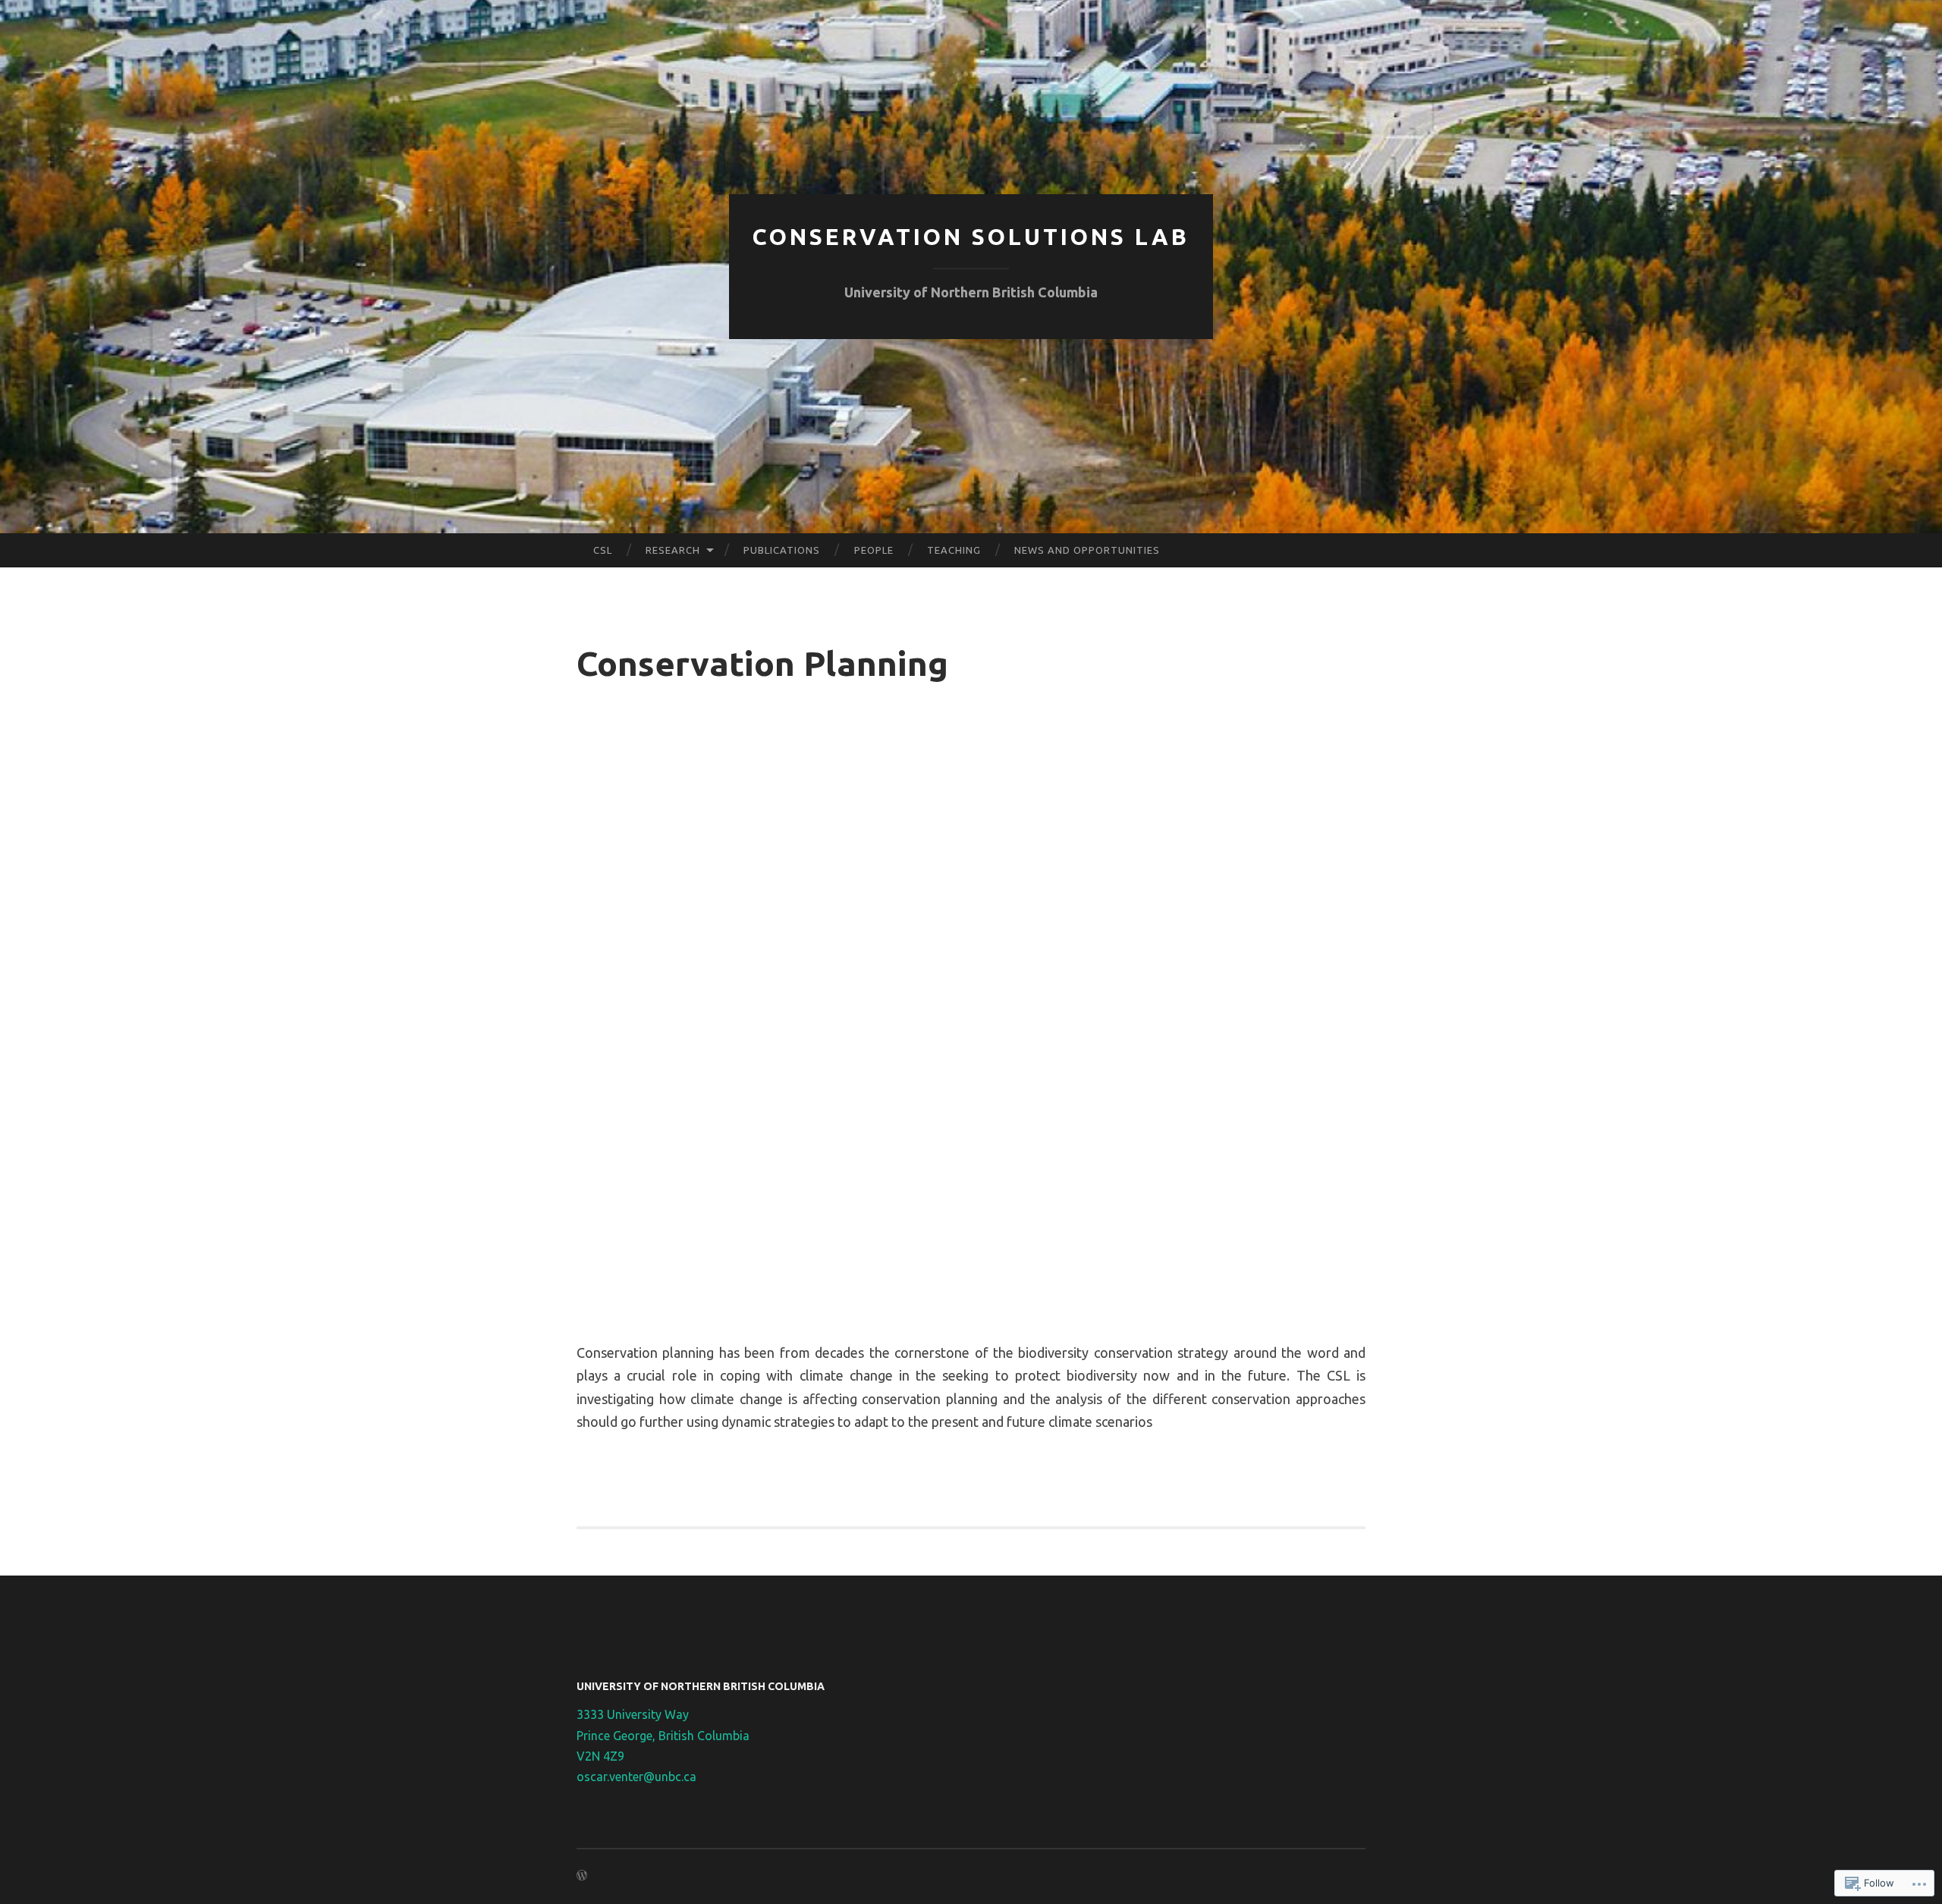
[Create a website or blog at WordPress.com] (582, 1876)
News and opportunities (1087, 550)
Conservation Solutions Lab (971, 237)
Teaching (954, 550)
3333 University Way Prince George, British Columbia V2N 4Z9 (663, 1735)
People (874, 550)
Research (673, 550)
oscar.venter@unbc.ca (636, 1777)
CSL (603, 550)
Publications (782, 550)
